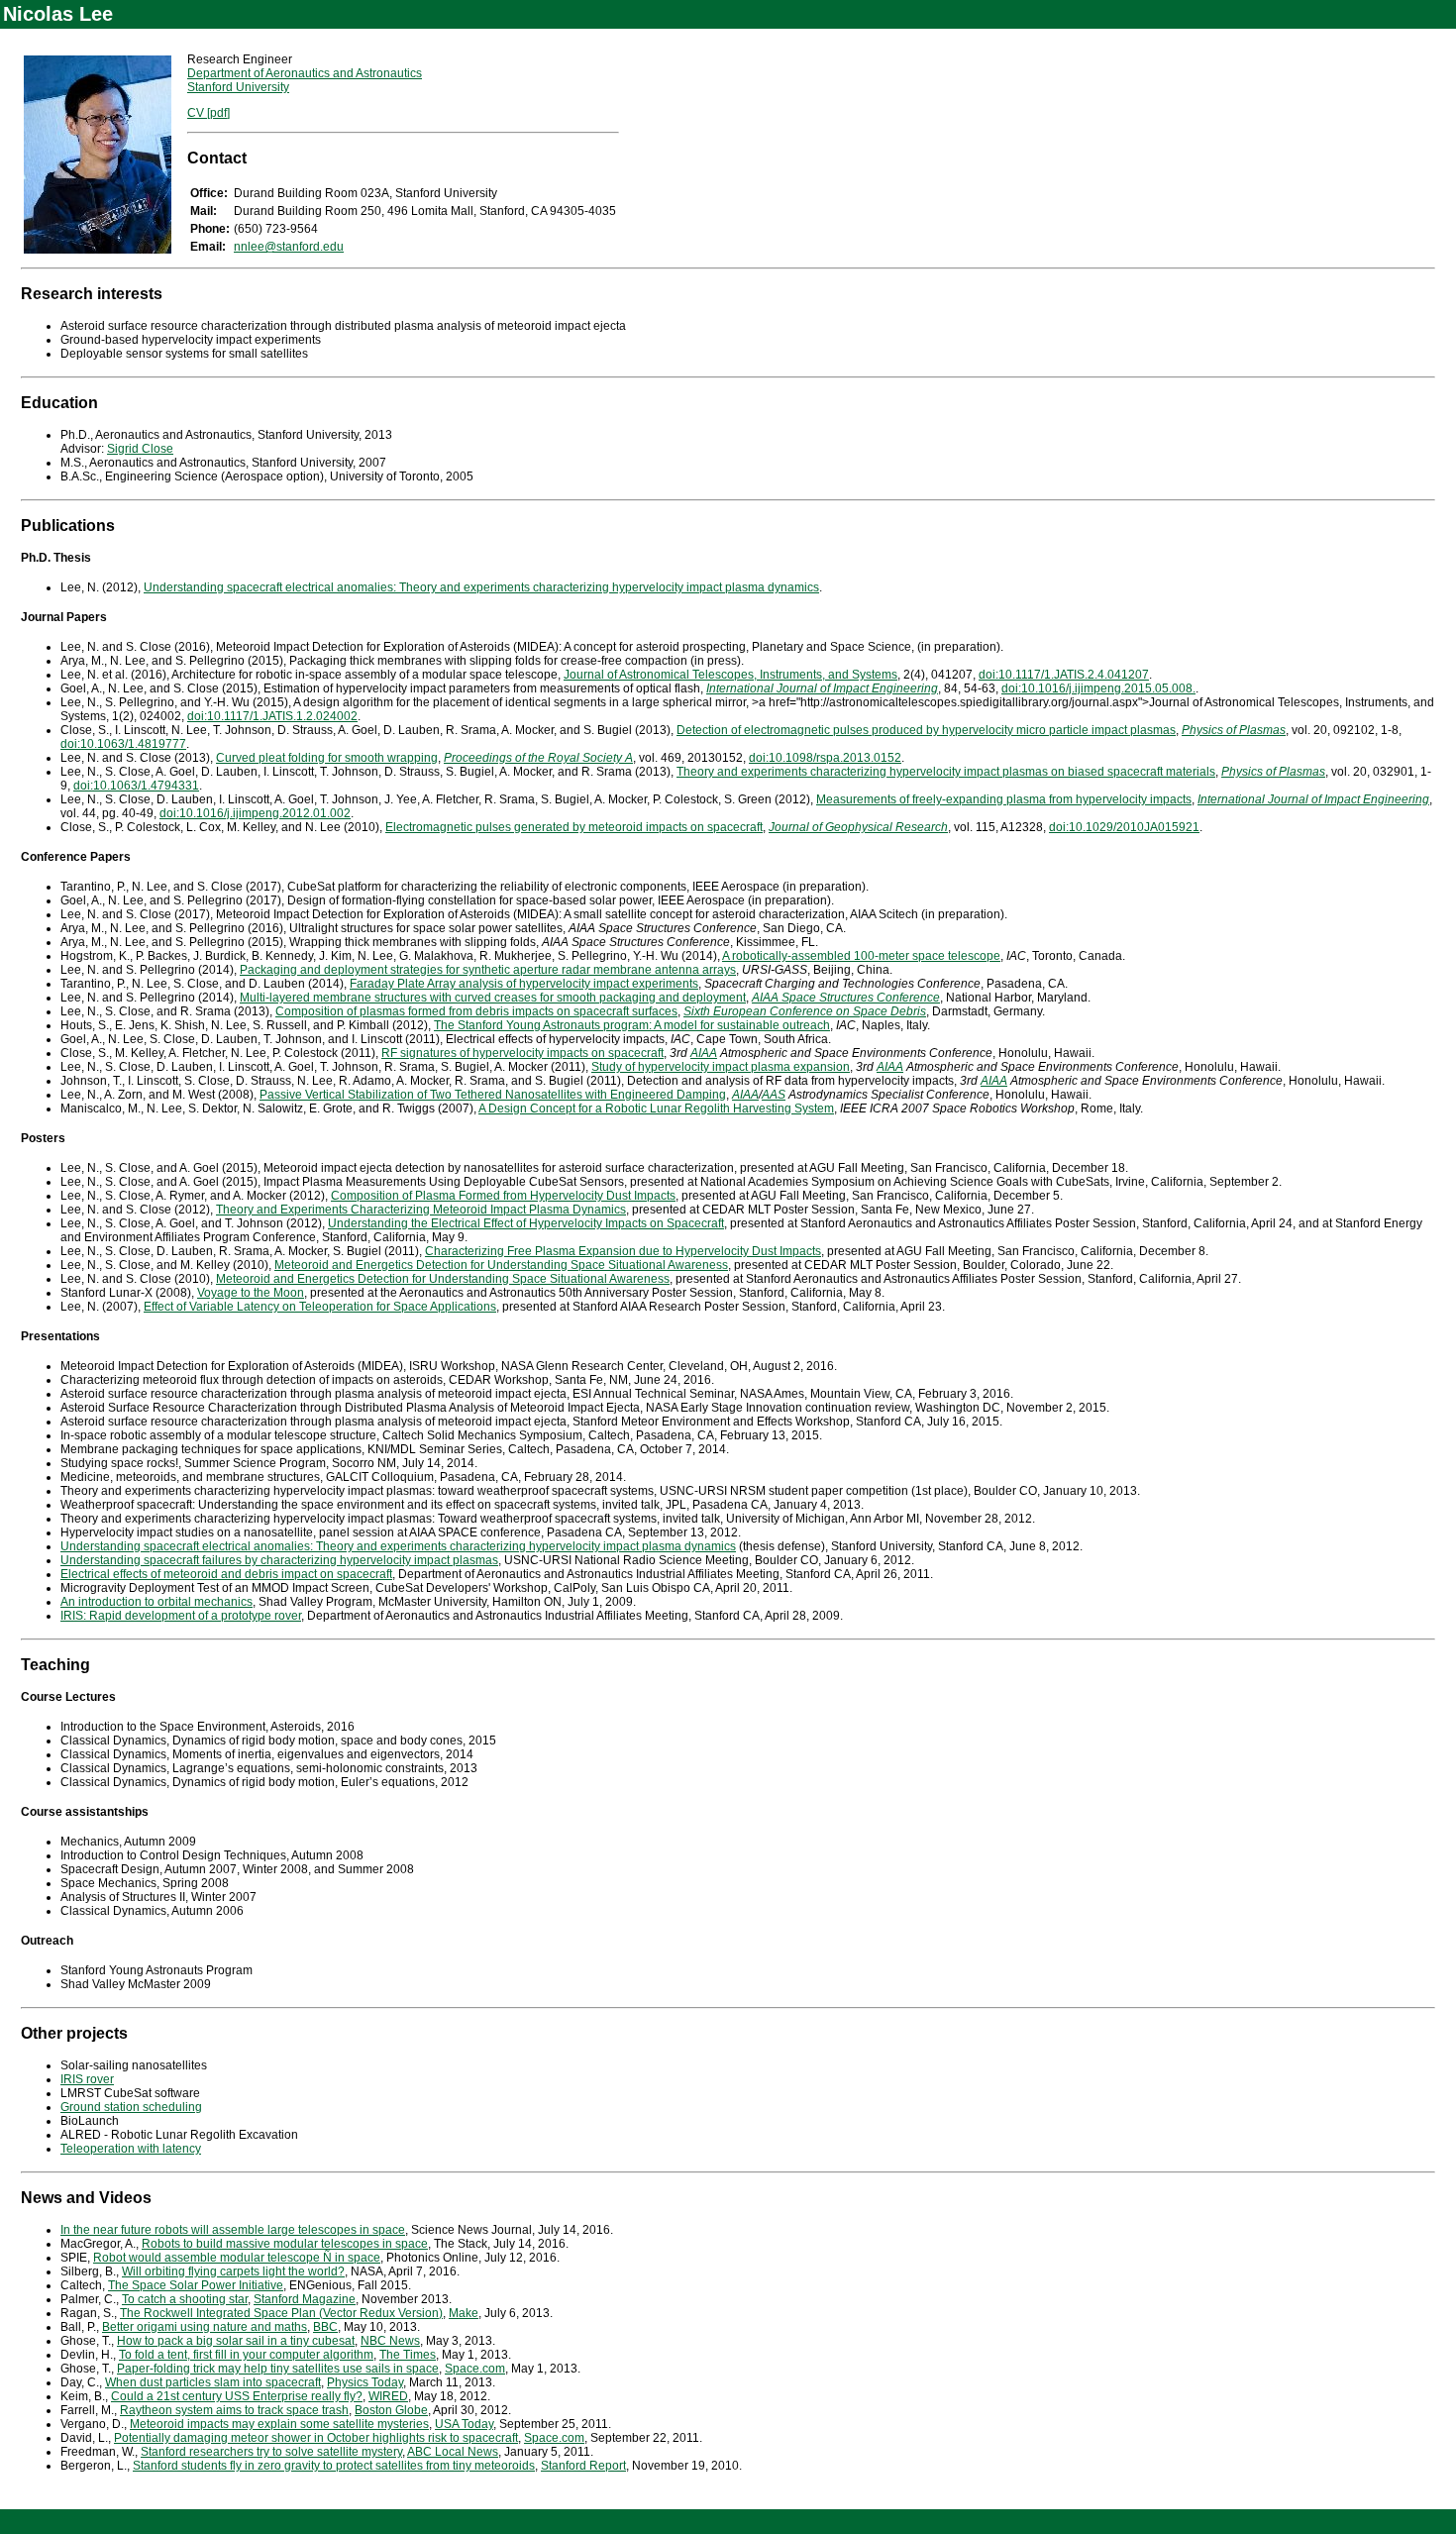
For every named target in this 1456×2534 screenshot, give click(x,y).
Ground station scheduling (131, 2107)
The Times (408, 2355)
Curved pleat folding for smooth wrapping (327, 758)
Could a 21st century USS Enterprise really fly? (237, 2396)
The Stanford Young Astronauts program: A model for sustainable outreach (632, 1025)
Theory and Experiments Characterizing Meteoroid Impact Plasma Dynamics (421, 1210)
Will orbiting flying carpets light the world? (233, 2271)
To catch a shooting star (185, 2299)
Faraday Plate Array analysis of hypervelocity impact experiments (524, 984)
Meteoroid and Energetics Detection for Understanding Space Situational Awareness (501, 1265)
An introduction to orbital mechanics (156, 1602)
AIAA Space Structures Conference (846, 998)
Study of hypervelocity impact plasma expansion (721, 1067)
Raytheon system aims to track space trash (234, 2410)
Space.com (475, 2369)
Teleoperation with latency (131, 2149)
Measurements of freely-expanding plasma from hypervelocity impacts (1004, 799)
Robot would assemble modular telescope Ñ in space (237, 2258)
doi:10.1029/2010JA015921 (1124, 827)
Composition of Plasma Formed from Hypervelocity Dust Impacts (503, 1196)
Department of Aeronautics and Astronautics (305, 73)
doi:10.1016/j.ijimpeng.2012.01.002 (255, 813)
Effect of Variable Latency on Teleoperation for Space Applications (320, 1307)
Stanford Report (583, 2466)
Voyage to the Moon (251, 1293)
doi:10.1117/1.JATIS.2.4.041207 (1064, 675)
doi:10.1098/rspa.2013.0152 (825, 758)
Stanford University (238, 87)
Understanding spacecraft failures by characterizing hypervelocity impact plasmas (279, 1560)
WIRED (388, 2396)
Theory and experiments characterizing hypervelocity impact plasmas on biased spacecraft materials (946, 772)
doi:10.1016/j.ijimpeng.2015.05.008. (1098, 688)
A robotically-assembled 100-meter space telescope (861, 956)
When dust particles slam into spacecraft (213, 2382)
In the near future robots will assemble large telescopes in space (233, 2230)
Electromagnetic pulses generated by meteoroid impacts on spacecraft (574, 827)
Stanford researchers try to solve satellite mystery (271, 2452)
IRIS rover (87, 2079)
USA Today (464, 2424)
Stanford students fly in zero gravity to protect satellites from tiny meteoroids (334, 2466)
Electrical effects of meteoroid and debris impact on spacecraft (226, 1574)
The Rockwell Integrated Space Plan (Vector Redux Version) (281, 2313)
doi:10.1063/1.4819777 (123, 744)
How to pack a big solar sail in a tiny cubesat (236, 2341)
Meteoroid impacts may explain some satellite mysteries (279, 2424)
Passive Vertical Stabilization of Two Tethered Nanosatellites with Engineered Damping (493, 1095)
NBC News (390, 2341)
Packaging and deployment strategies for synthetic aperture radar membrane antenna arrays (488, 970)
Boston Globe (391, 2410)
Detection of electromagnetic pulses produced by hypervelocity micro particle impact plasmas (926, 730)
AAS (774, 1095)
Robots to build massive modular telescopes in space (285, 2244)
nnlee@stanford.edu (289, 247)
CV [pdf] (208, 113)
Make (464, 2313)
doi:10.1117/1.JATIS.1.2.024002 (272, 716)
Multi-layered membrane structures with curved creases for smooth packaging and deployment (493, 998)
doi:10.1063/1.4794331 (136, 786)
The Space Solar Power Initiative (196, 2285)
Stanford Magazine (305, 2299)
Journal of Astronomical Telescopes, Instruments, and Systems (730, 675)
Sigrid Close (140, 449)
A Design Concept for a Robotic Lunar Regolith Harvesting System (656, 1109)
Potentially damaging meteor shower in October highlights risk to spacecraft (316, 2438)
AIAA (704, 1053)
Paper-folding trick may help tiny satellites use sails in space (278, 2369)
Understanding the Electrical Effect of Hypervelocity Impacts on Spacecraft (526, 1223)
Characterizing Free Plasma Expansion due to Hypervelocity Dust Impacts (623, 1251)
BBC (325, 2327)
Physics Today (365, 2382)
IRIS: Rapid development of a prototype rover (181, 1616)
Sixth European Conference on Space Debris (805, 1011)
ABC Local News (453, 2452)
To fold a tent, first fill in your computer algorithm (246, 2355)
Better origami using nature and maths (205, 2327)
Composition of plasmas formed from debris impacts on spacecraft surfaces (476, 1011)
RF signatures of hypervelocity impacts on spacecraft (522, 1053)
